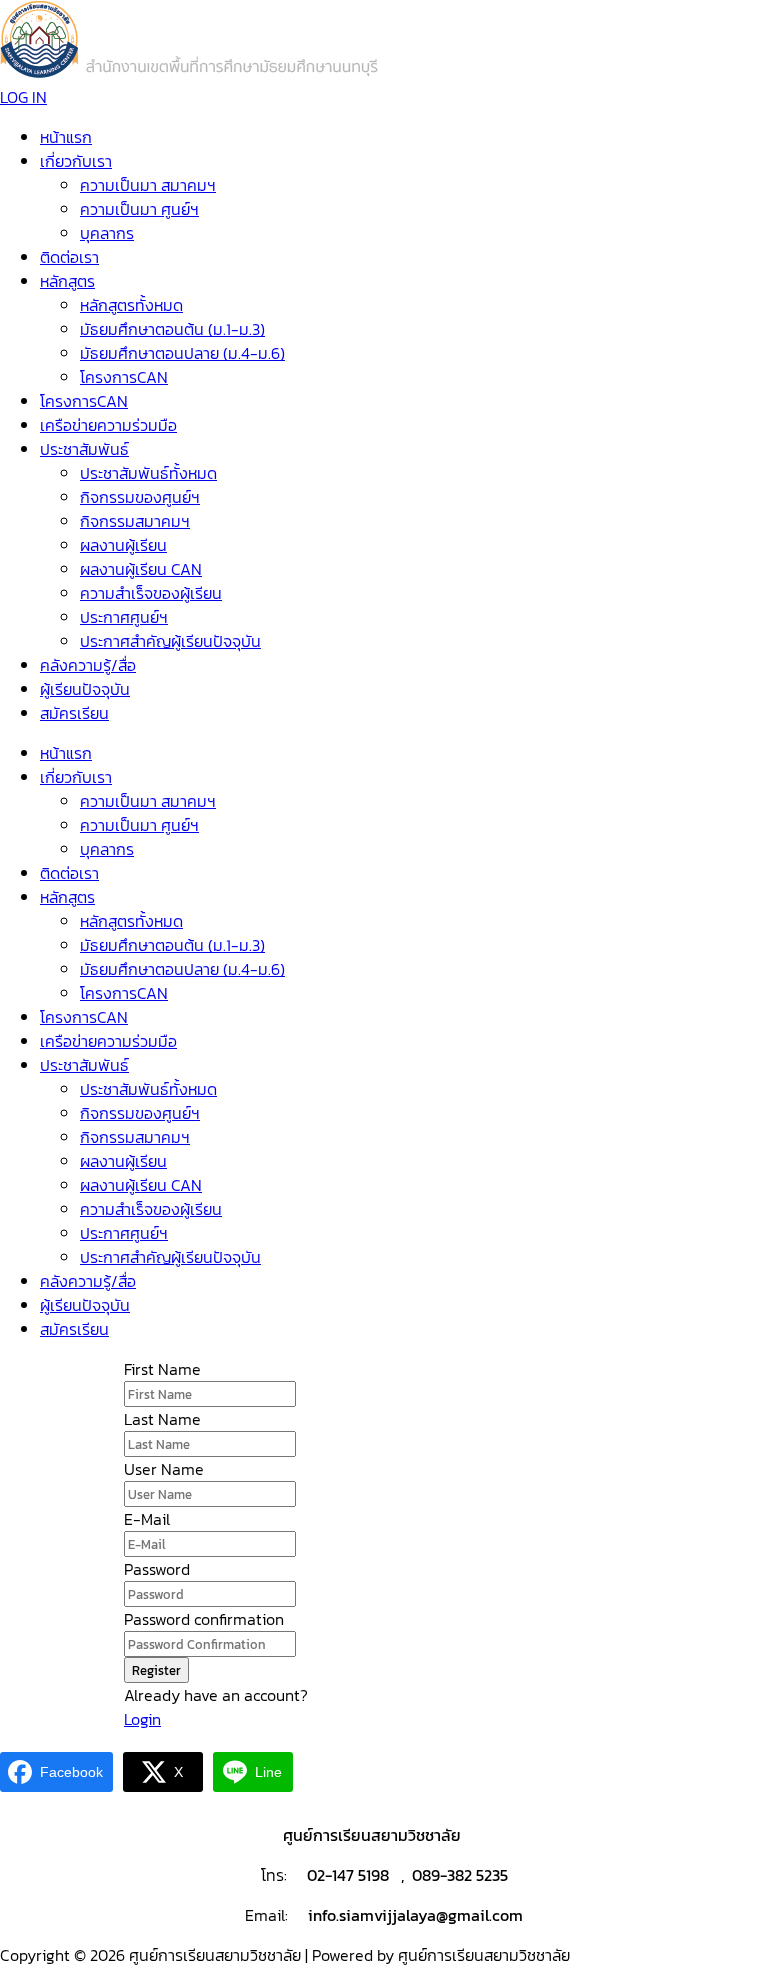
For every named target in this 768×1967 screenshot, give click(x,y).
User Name (164, 1469)
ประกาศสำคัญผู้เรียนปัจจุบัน (170, 641)
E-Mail (147, 1519)
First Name (162, 1369)
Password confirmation (204, 1619)
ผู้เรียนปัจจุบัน (85, 689)
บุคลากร (107, 233)
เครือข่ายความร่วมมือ (108, 425)
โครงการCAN (124, 377)
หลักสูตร (67, 281)
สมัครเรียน (74, 713)
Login (142, 1719)
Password (157, 1569)
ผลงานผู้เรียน (123, 545)
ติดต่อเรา (69, 257)
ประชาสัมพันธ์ (84, 449)
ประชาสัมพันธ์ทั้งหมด (148, 473)
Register (156, 1670)
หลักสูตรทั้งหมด (131, 305)
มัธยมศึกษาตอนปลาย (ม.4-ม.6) (182, 353)
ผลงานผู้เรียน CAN (141, 569)
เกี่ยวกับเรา (76, 161)
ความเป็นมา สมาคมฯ (148, 185)
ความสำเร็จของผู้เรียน (151, 593)
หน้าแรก (66, 137)
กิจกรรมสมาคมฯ (135, 521)
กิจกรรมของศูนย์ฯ (140, 497)
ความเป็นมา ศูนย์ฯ (139, 209)
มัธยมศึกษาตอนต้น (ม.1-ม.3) (172, 329)
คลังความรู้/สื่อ (88, 665)
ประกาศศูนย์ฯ (124, 617)
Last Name (162, 1419)
